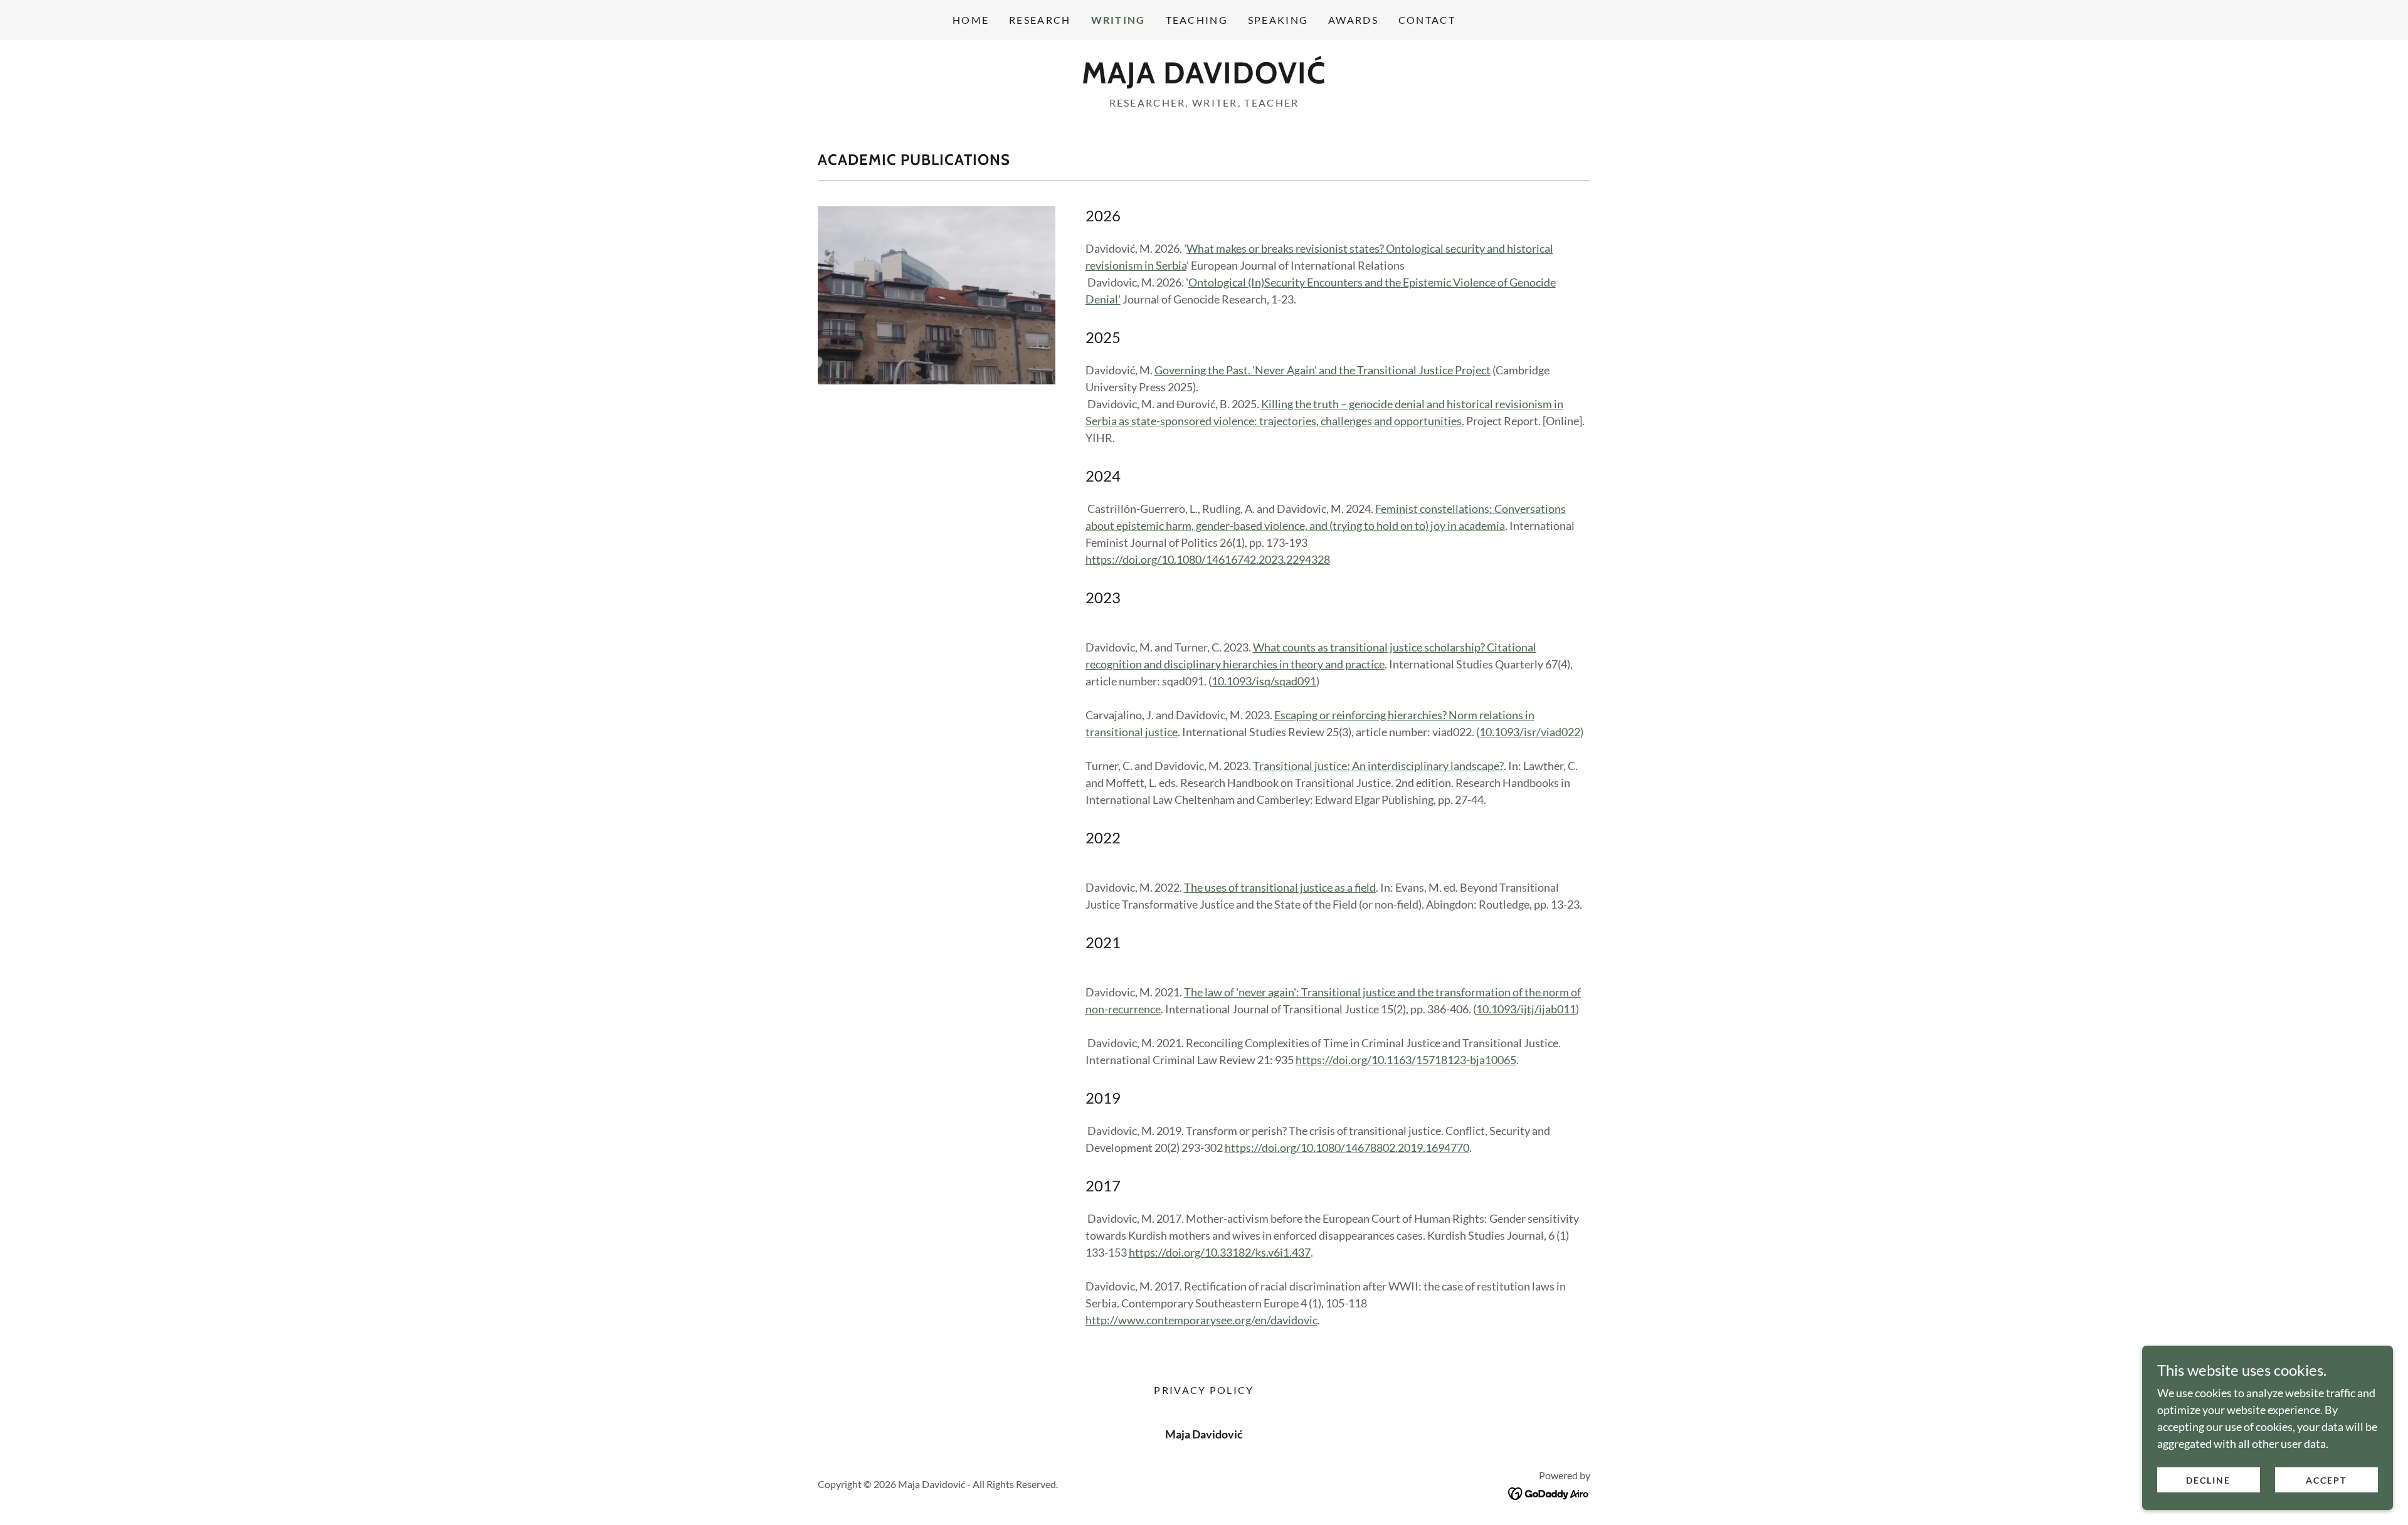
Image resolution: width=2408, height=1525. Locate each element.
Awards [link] (1353, 20)
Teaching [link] (1197, 20)
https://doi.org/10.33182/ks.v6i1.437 (1220, 1252)
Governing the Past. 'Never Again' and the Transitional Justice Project (1323, 370)
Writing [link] (1118, 20)
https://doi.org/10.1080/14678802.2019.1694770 (1347, 1148)
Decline (2208, 1480)
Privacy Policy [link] (1204, 1390)
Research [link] (1040, 20)
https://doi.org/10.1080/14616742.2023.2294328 (1208, 559)
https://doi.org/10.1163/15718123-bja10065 (1406, 1060)
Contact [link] (1427, 20)
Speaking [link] (1278, 20)
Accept (2326, 1480)
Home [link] (971, 20)
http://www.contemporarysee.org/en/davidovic (1201, 1320)
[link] (1204, 79)
